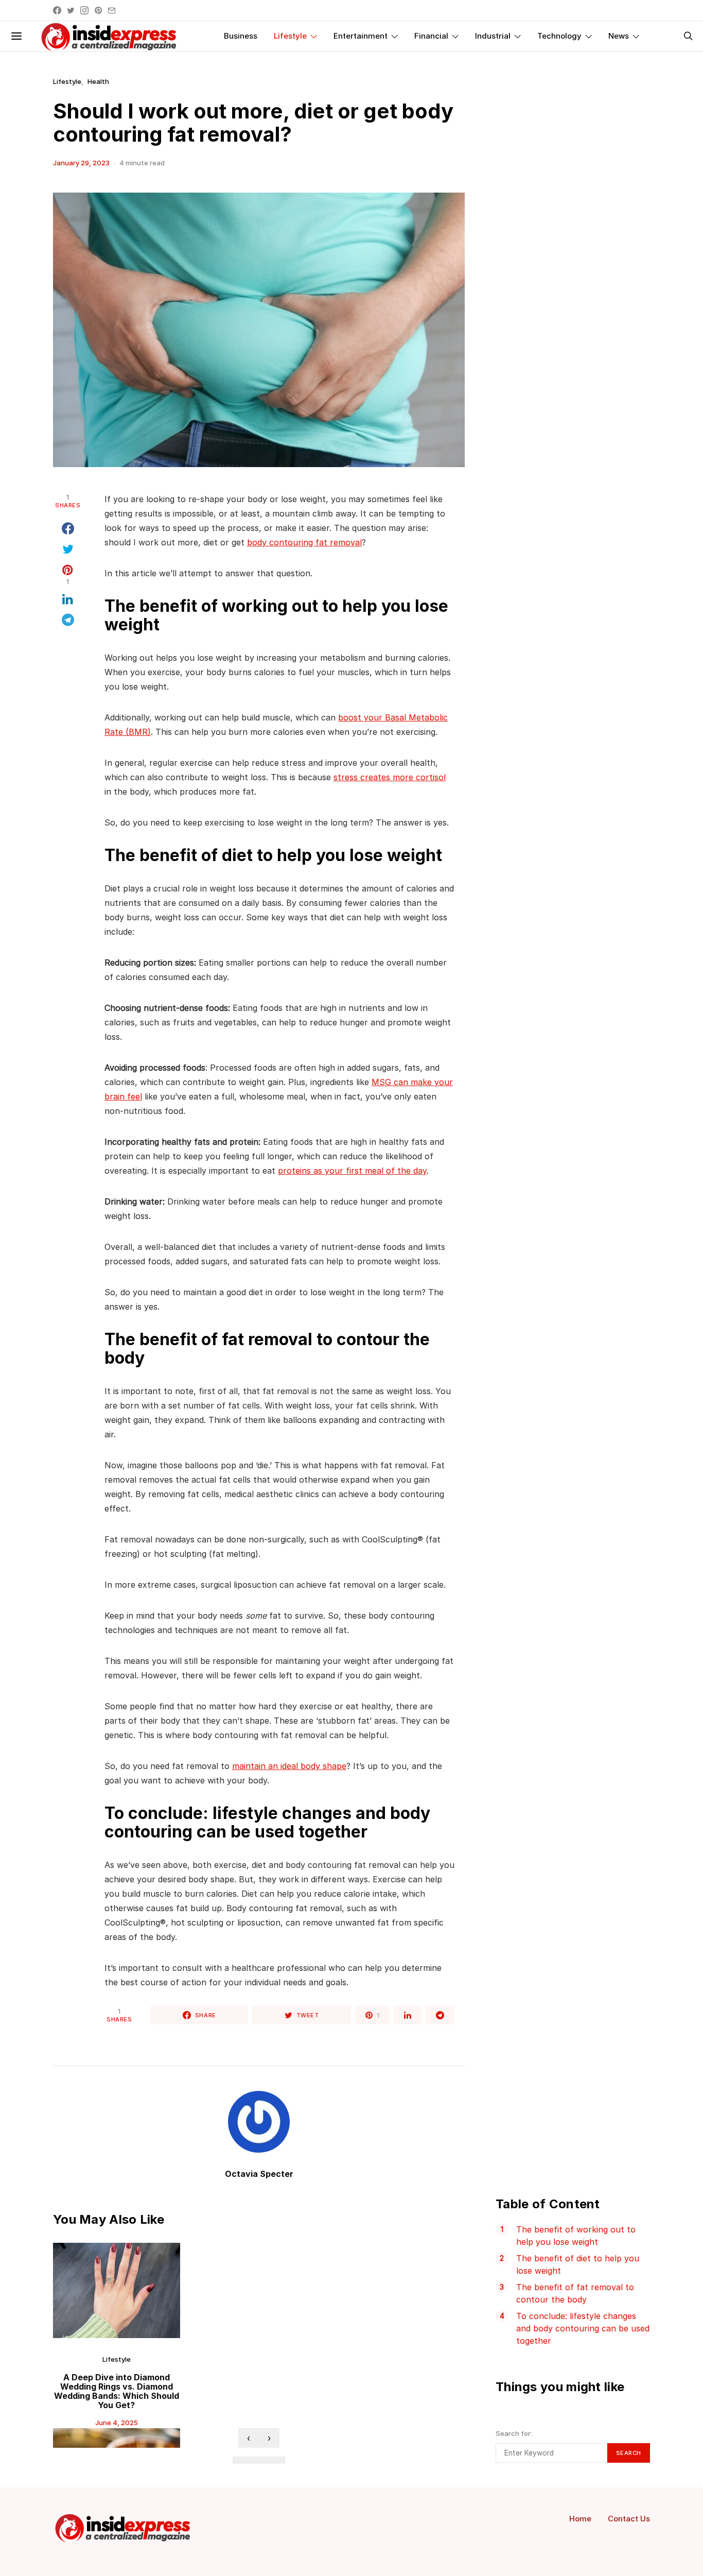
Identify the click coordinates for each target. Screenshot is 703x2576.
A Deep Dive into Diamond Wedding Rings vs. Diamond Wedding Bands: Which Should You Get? (117, 2391)
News (619, 36)
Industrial (493, 36)
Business (241, 36)
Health (98, 81)
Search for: (514, 2433)
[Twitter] (71, 10)
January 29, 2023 (81, 163)
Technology (559, 36)
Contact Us (629, 2519)
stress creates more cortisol (390, 777)
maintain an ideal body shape (289, 1766)
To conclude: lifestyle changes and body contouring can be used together (583, 2328)
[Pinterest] (98, 10)
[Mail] (112, 10)
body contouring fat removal (304, 542)
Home (580, 2519)
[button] (241, 2460)
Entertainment (361, 36)
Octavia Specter (259, 2174)
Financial (431, 36)
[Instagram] (84, 10)
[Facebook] (57, 10)
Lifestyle (290, 36)
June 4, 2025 (117, 2423)
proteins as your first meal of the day (352, 1171)
